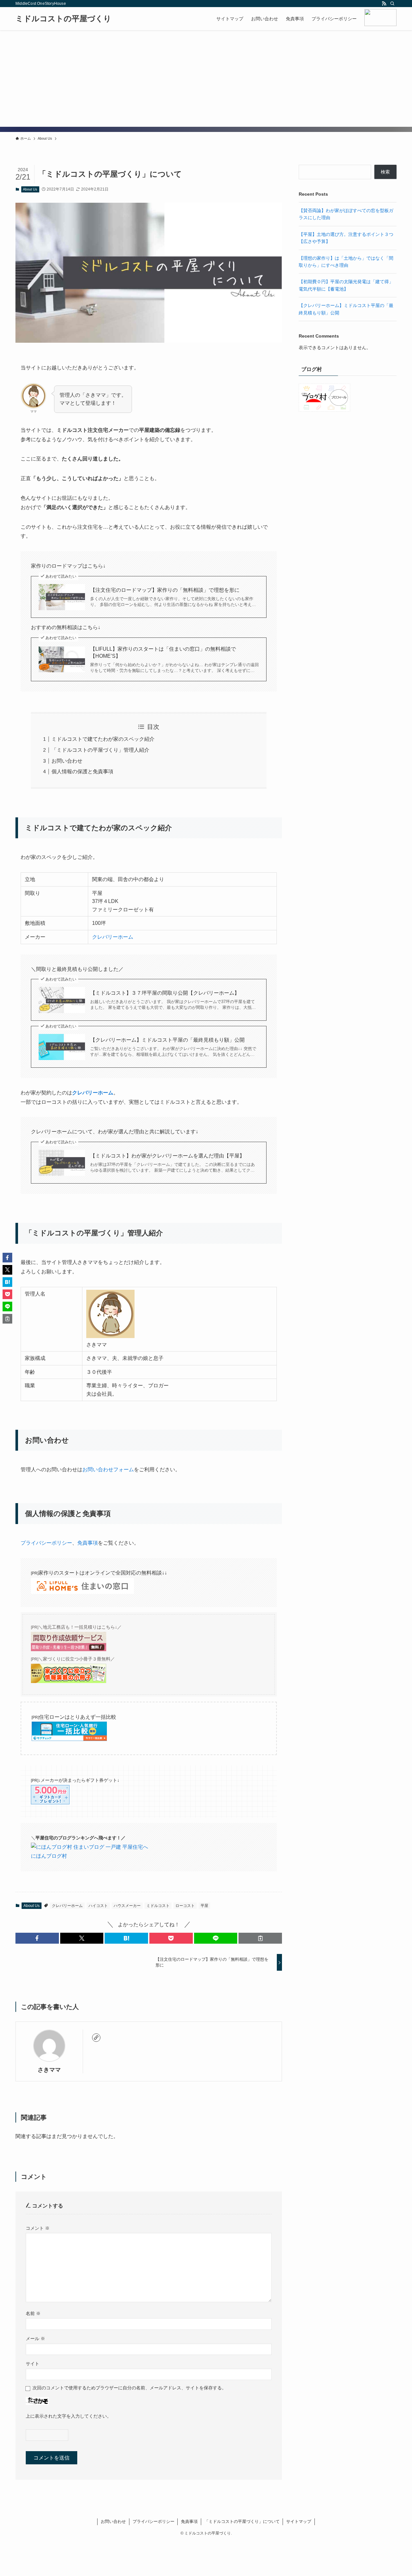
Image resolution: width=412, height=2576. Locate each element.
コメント (38, 2228)
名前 (33, 2313)
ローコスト (185, 1906)
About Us (30, 189)
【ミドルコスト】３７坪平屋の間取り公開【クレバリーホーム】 (165, 993)
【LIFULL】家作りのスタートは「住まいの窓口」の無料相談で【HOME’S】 (163, 652)
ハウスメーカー (127, 1906)
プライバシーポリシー (46, 1543)
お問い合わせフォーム (108, 1469)
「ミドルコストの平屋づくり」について (242, 2521)
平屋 (204, 1906)
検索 (385, 172)
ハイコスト (98, 1906)
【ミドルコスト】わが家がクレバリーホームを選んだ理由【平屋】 (167, 1156)
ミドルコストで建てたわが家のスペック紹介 (103, 739)
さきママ (49, 2070)
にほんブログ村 (49, 1856)
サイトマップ (299, 2521)
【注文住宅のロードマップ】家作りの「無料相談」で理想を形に (165, 590)
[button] (37, 1938)
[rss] (384, 4)
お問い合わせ (67, 761)
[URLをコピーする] (260, 1938)
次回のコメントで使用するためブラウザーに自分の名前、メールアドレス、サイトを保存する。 (129, 2388)
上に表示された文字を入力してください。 (69, 2416)
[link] (96, 2038)
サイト (33, 2364)
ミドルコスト (158, 1906)
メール (35, 2339)
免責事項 (88, 1543)
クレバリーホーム (113, 937)
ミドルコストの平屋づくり (63, 19)
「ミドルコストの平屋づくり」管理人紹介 (100, 750)
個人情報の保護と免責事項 (82, 772)
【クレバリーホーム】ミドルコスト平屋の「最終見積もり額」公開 (167, 1040)
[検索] (392, 4)
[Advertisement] (206, 79)
